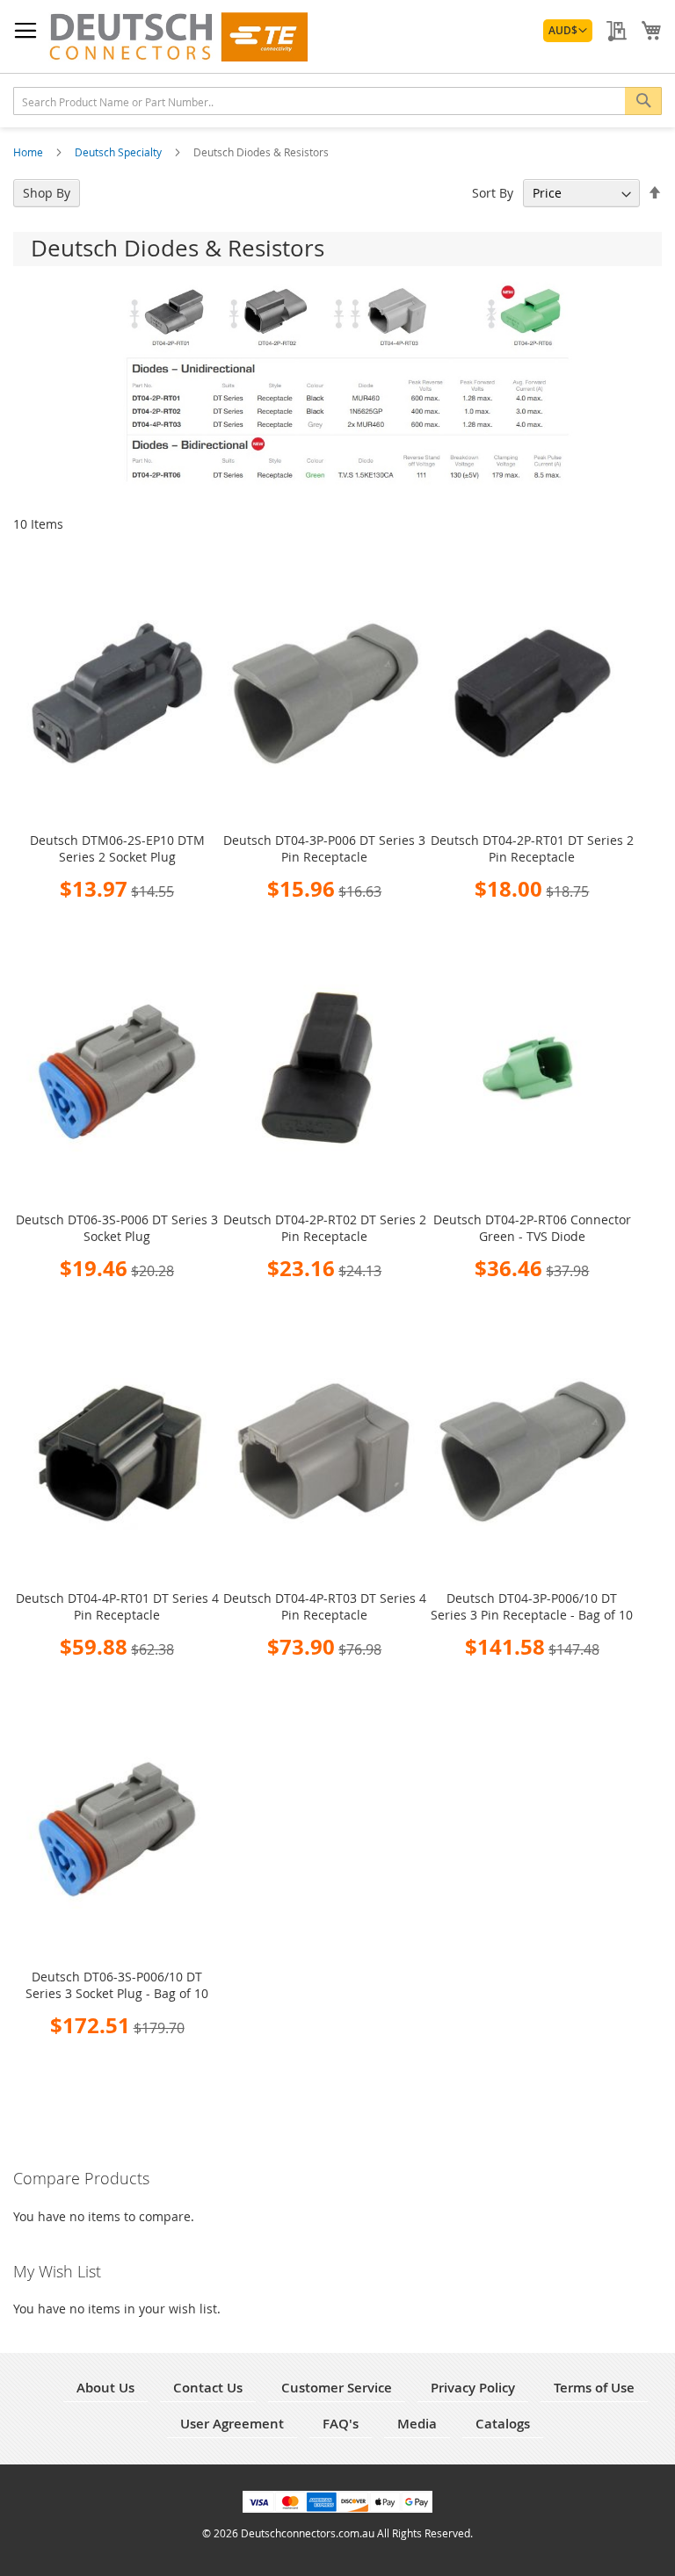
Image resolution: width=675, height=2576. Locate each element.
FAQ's (341, 2424)
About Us (105, 2388)
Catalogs (503, 2424)
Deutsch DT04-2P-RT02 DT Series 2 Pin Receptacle (325, 1228)
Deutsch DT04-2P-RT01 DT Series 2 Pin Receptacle (532, 848)
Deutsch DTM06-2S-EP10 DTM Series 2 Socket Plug (117, 848)
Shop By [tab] (47, 193)
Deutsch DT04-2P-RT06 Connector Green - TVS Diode (532, 1228)
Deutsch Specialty (120, 152)
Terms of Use (594, 2388)
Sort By (493, 193)
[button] (568, 31)
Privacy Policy (473, 2388)
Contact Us (208, 2388)
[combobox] (337, 101)
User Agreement (232, 2424)
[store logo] (178, 37)
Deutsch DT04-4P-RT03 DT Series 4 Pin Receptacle (325, 1606)
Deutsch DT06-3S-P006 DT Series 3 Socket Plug (117, 1228)
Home (29, 152)
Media (417, 2424)
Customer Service (337, 2388)
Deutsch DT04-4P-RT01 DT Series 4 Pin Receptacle (117, 1606)
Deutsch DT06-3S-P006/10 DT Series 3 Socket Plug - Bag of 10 (117, 1985)
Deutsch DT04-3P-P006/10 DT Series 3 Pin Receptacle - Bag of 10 (532, 1606)
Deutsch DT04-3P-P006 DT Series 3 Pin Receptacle (324, 848)
